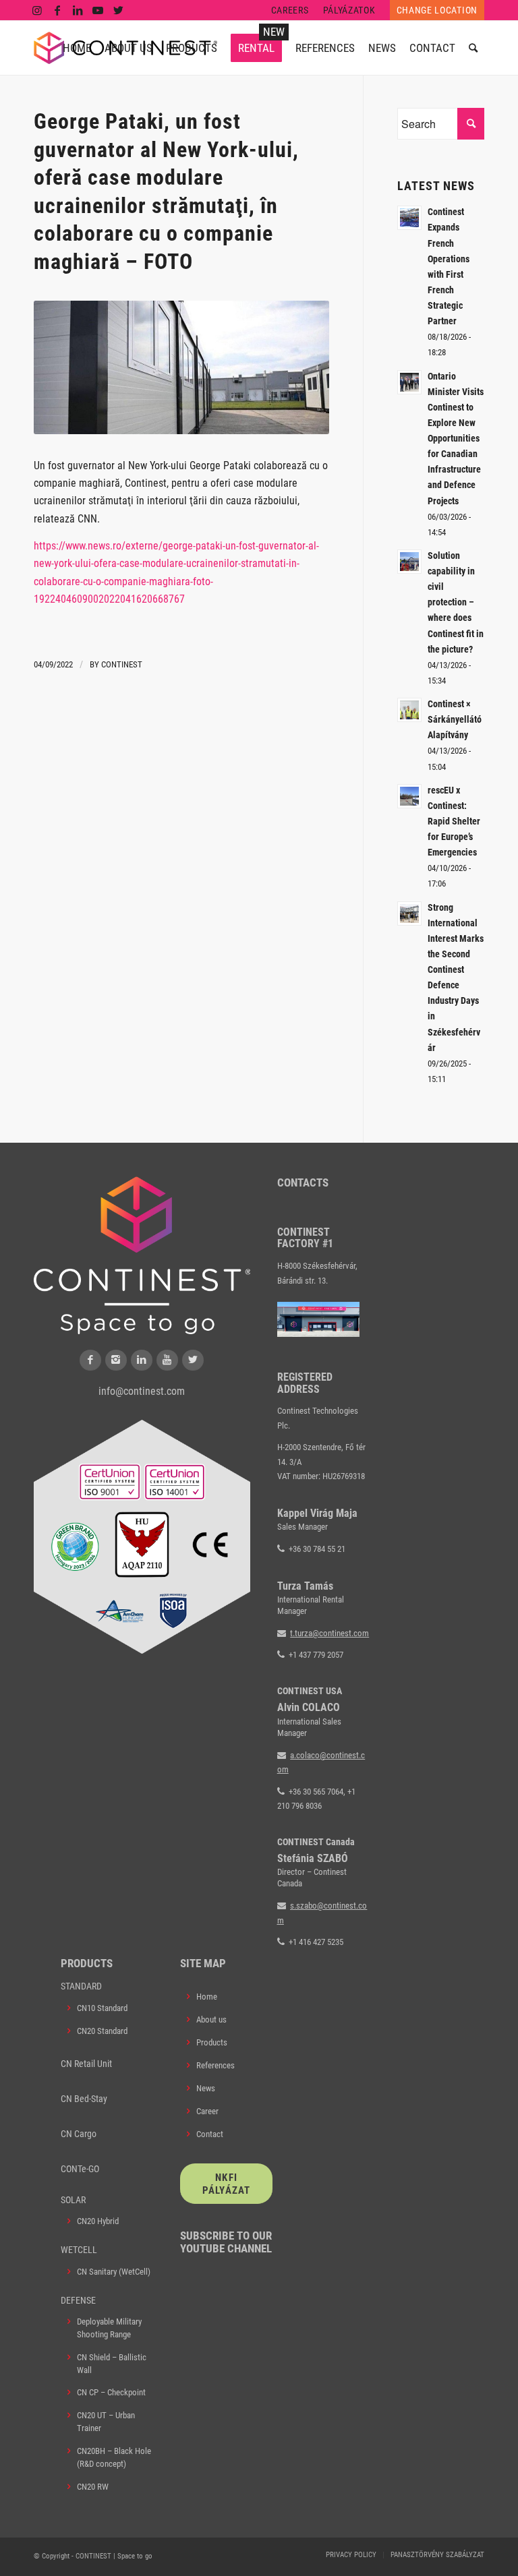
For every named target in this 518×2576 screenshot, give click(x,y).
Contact (210, 2134)
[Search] (473, 48)
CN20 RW (93, 2487)
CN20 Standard (102, 2031)
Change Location (437, 10)
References (215, 2065)
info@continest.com (142, 1391)
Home (207, 1997)
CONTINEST (122, 664)
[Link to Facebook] (58, 10)
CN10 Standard (102, 2008)
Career (207, 2111)
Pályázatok (349, 10)
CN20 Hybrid (98, 2221)
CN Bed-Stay (84, 2099)
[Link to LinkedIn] (78, 10)
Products (212, 2042)
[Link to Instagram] (37, 10)
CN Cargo (79, 2134)
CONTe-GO (80, 2169)
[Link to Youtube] (98, 10)
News (206, 2088)
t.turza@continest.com (329, 1633)
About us (211, 2019)
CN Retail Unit (86, 2064)
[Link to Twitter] (119, 10)
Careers (290, 10)
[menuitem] (290, 10)
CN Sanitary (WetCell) (114, 2272)
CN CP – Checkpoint (111, 2392)
